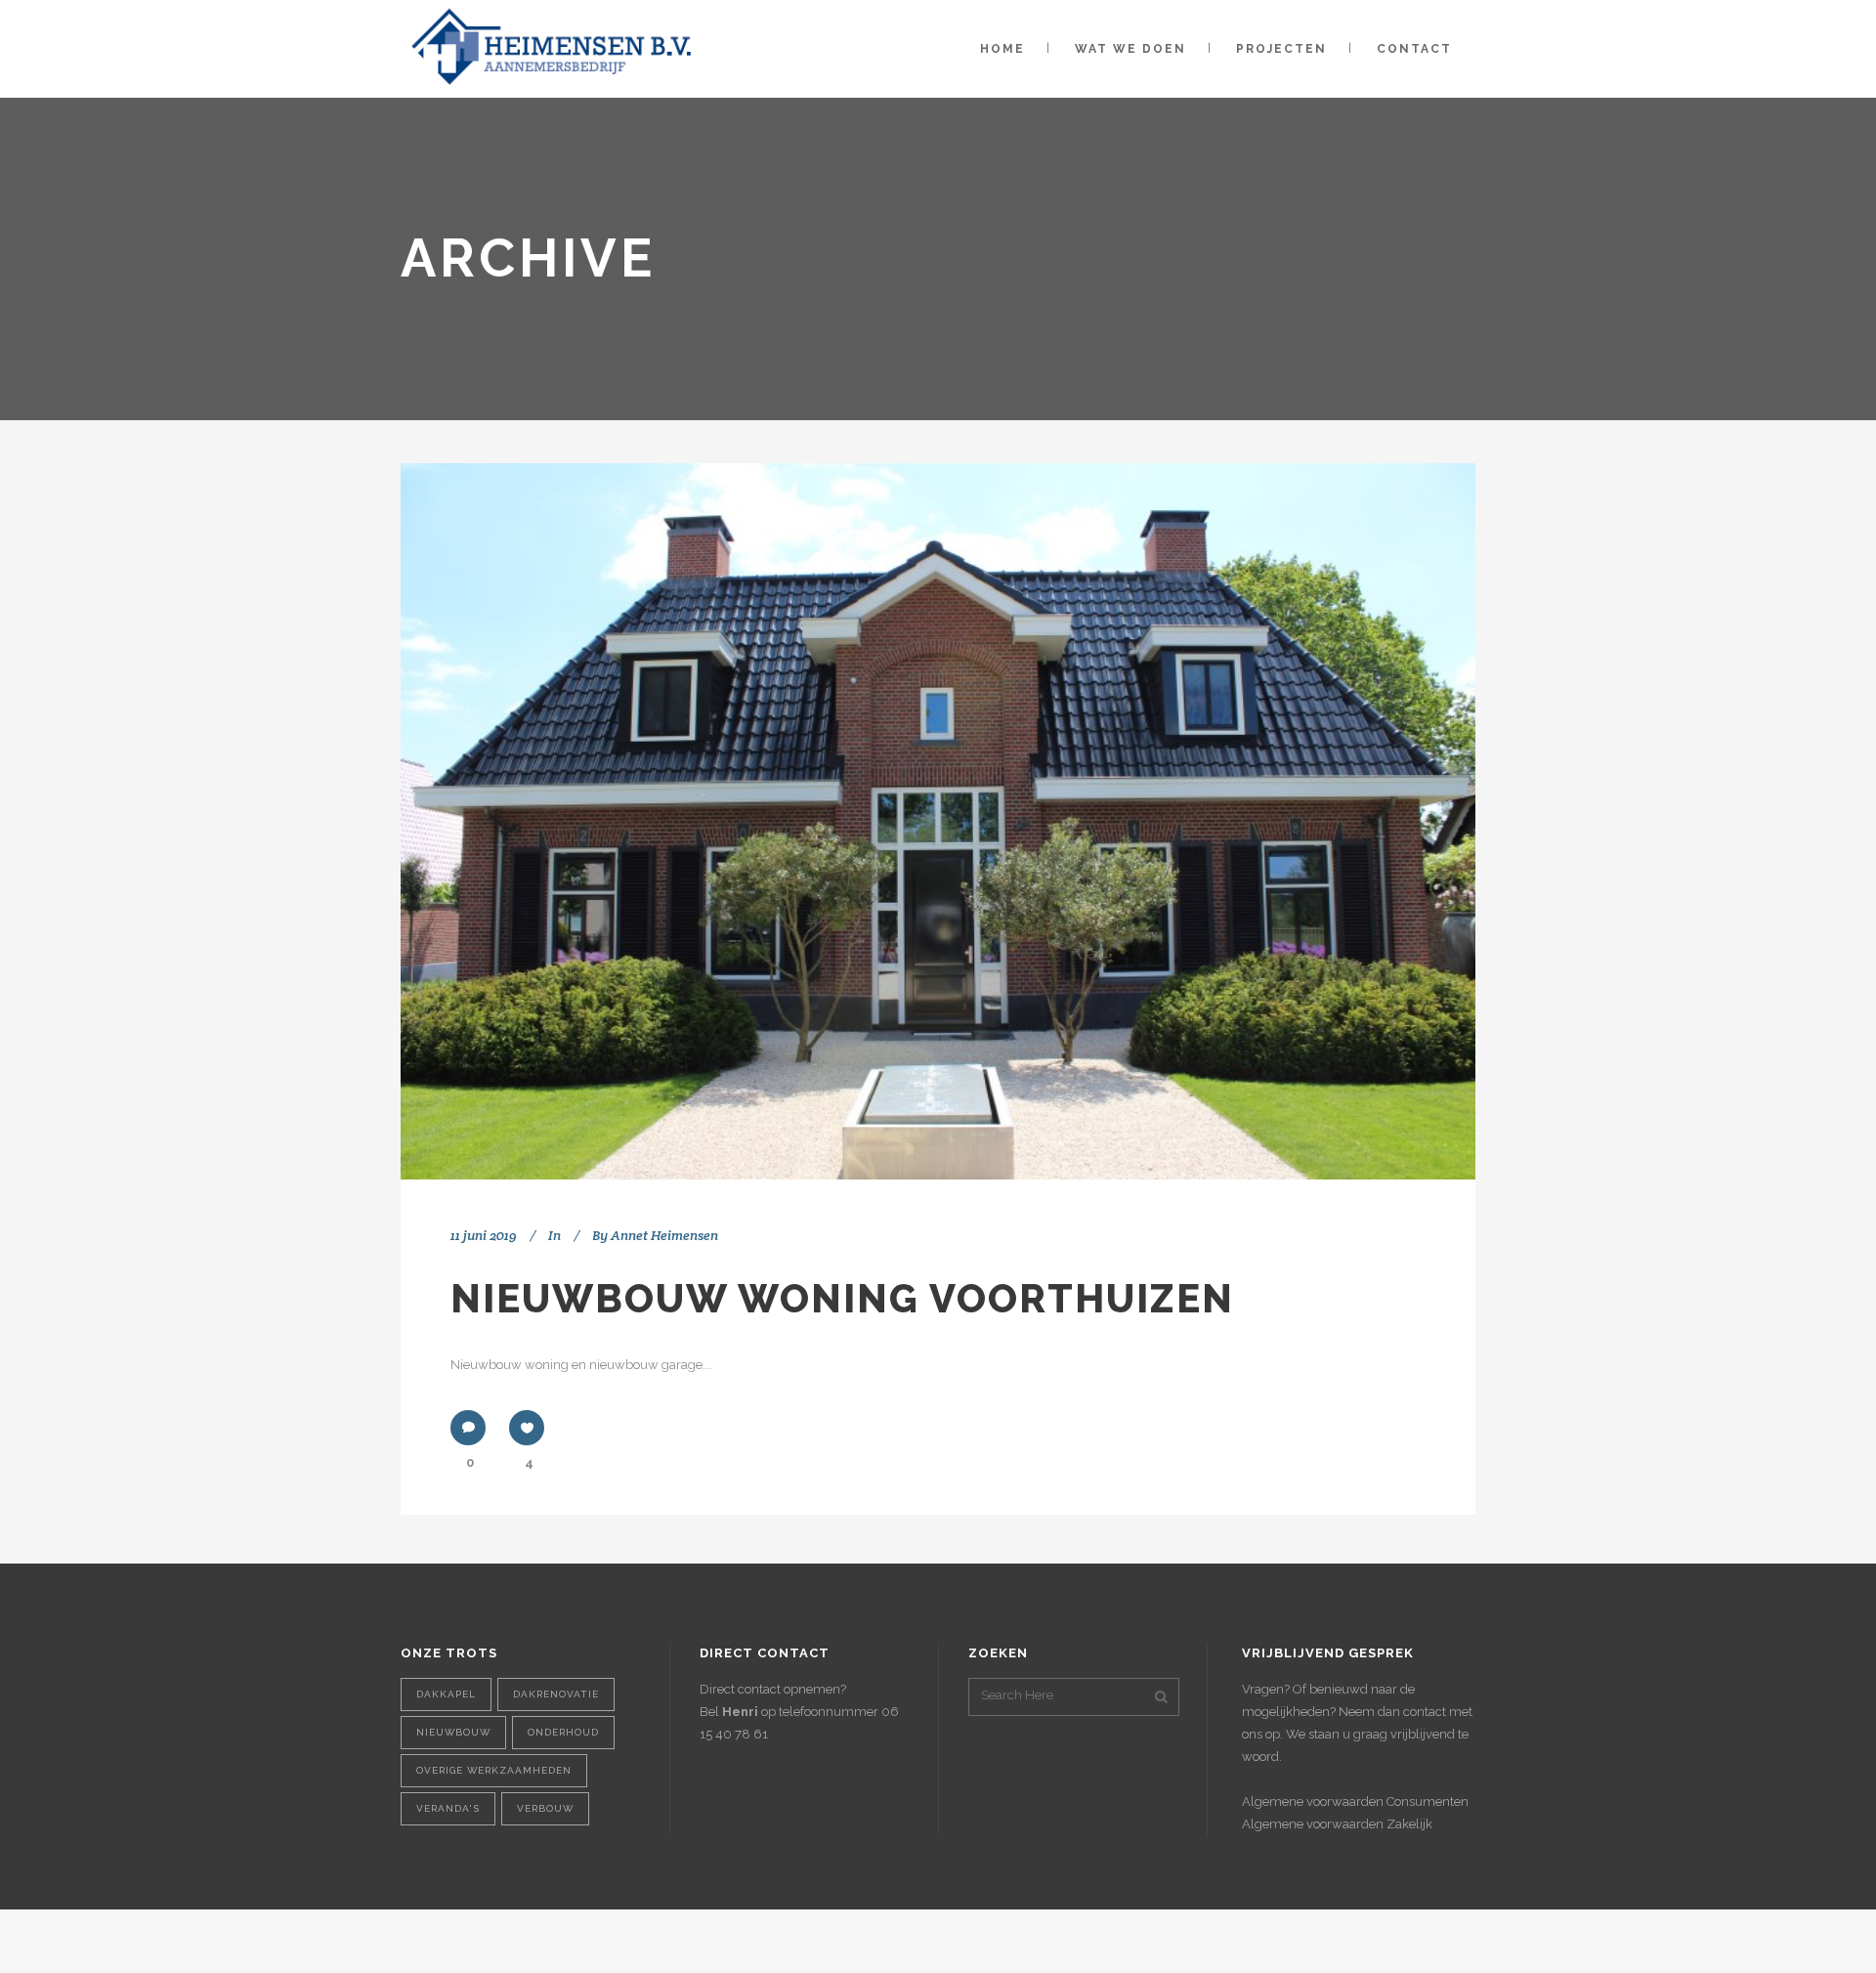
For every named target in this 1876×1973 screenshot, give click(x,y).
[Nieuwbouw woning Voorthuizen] (938, 821)
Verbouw (545, 1808)
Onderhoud (563, 1732)
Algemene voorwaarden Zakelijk (1337, 1824)
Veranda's (448, 1808)
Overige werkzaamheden (494, 1770)
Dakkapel (446, 1694)
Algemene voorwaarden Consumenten (1355, 1801)
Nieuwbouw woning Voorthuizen (842, 1298)
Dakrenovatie (556, 1694)
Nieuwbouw (453, 1732)
